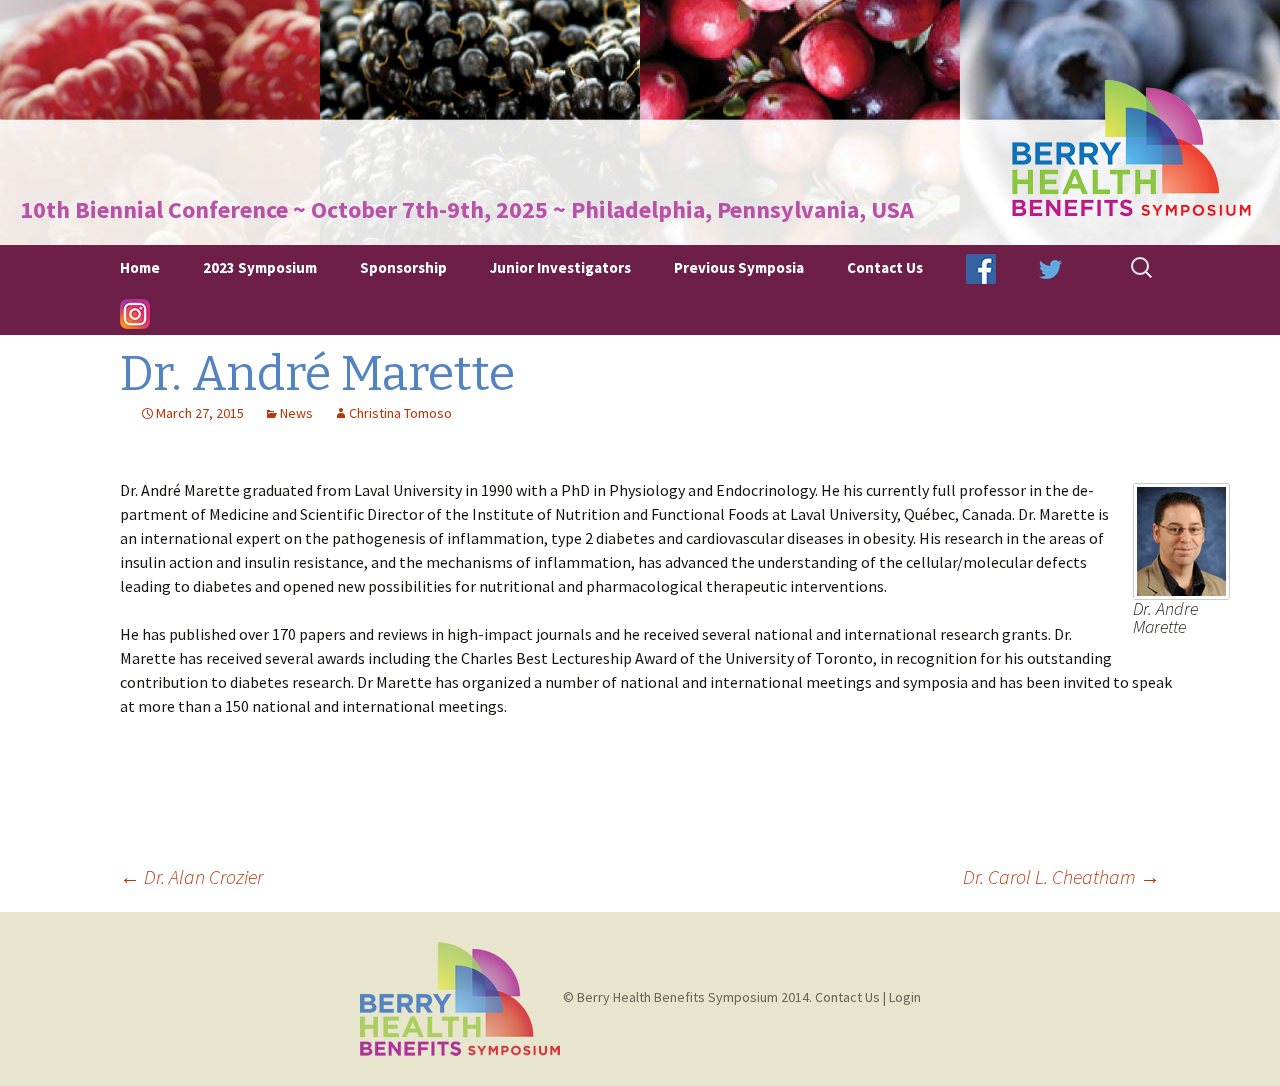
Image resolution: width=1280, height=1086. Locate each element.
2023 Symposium (260, 267)
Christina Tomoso (400, 413)
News (296, 413)
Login (905, 997)
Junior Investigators (560, 267)
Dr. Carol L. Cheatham (1061, 876)
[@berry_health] (1050, 267)
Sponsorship (403, 267)
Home (140, 267)
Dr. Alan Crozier (191, 876)
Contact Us (885, 267)
